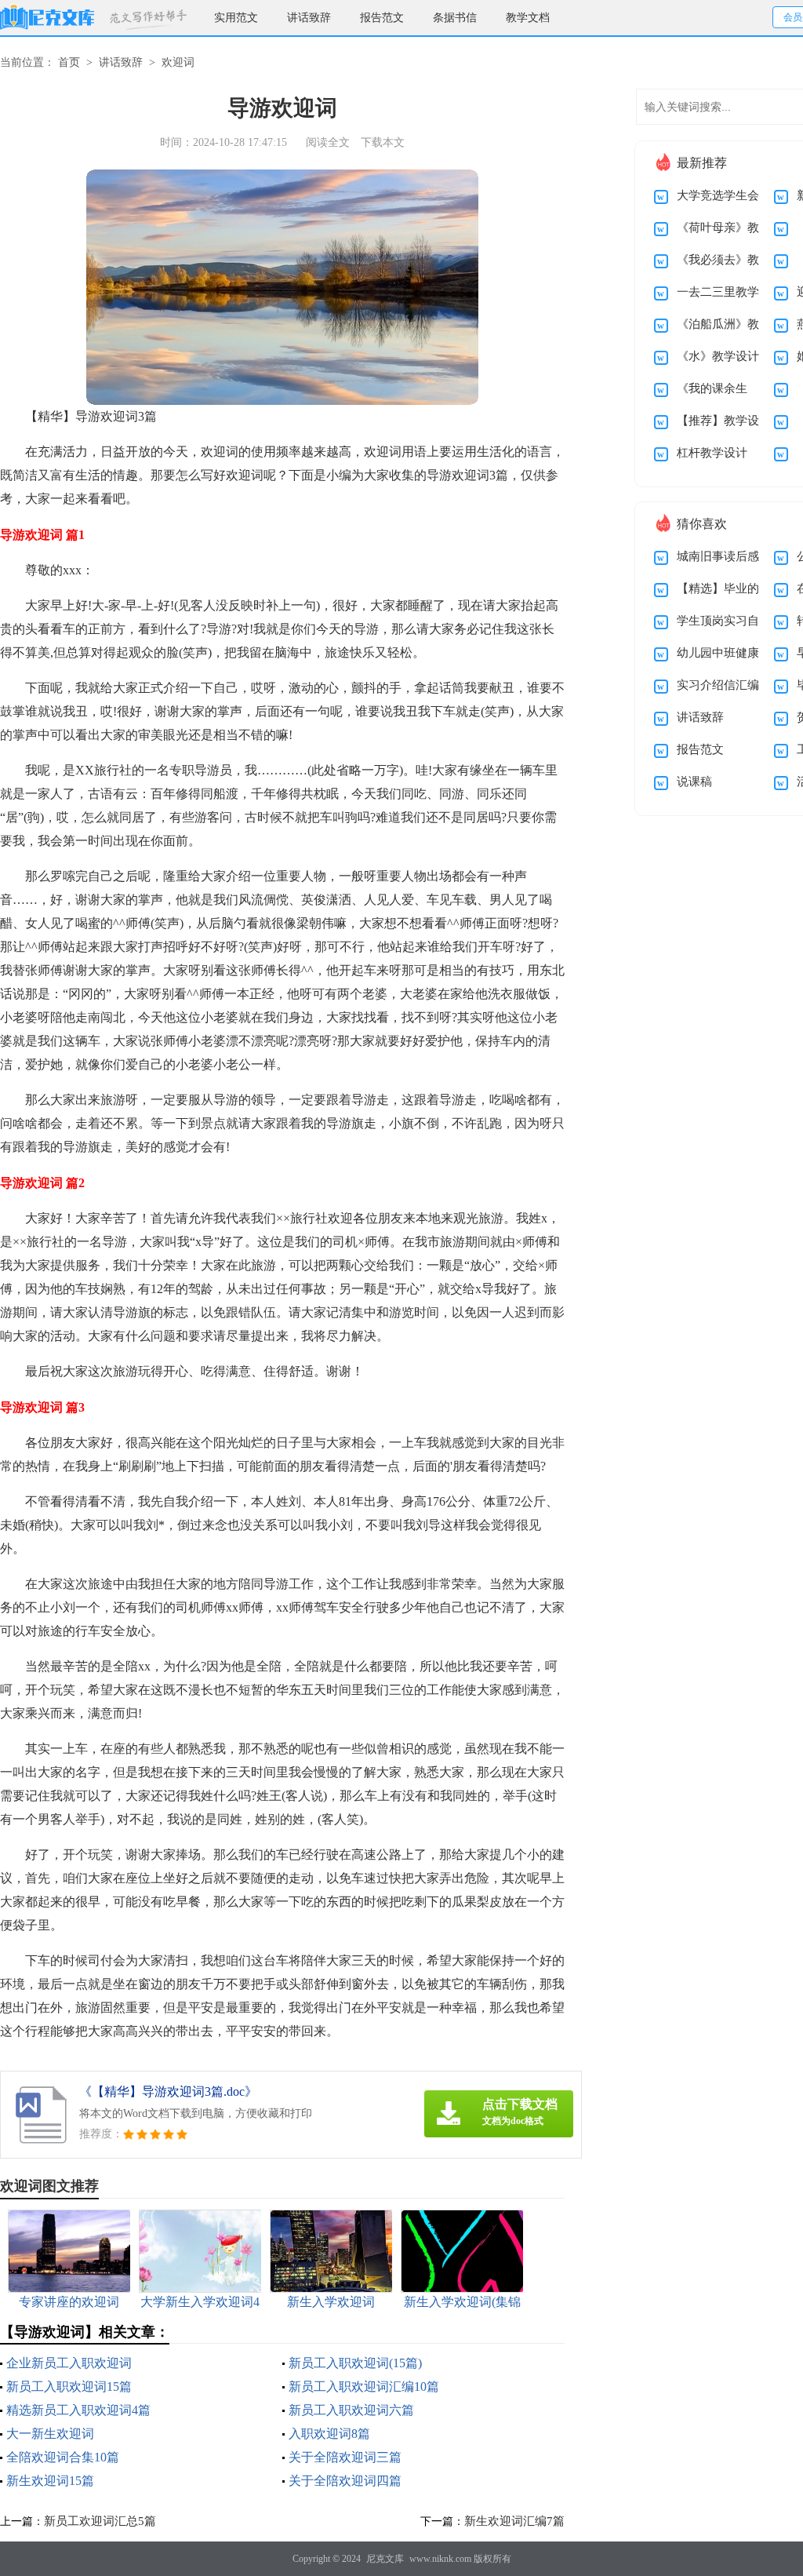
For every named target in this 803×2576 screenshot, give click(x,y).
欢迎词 (178, 62)
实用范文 (236, 18)
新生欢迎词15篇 (50, 2481)
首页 (69, 62)
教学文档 (528, 18)
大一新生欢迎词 (50, 2434)
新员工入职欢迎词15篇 (69, 2387)
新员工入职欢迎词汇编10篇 (364, 2387)
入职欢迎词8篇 (329, 2434)
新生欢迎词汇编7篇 (514, 2521)
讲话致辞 (309, 18)
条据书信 (455, 18)
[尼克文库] (47, 18)
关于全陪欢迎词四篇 (345, 2481)
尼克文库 (385, 2559)
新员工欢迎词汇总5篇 (100, 2521)
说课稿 (694, 782)
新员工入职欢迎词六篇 (351, 2410)
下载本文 (383, 142)
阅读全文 (328, 142)
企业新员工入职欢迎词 (69, 2363)
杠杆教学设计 (712, 453)
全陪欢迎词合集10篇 (63, 2457)
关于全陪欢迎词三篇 (345, 2457)
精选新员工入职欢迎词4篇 (78, 2410)
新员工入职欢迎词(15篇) (355, 2363)
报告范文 (382, 18)
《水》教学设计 (718, 356)
